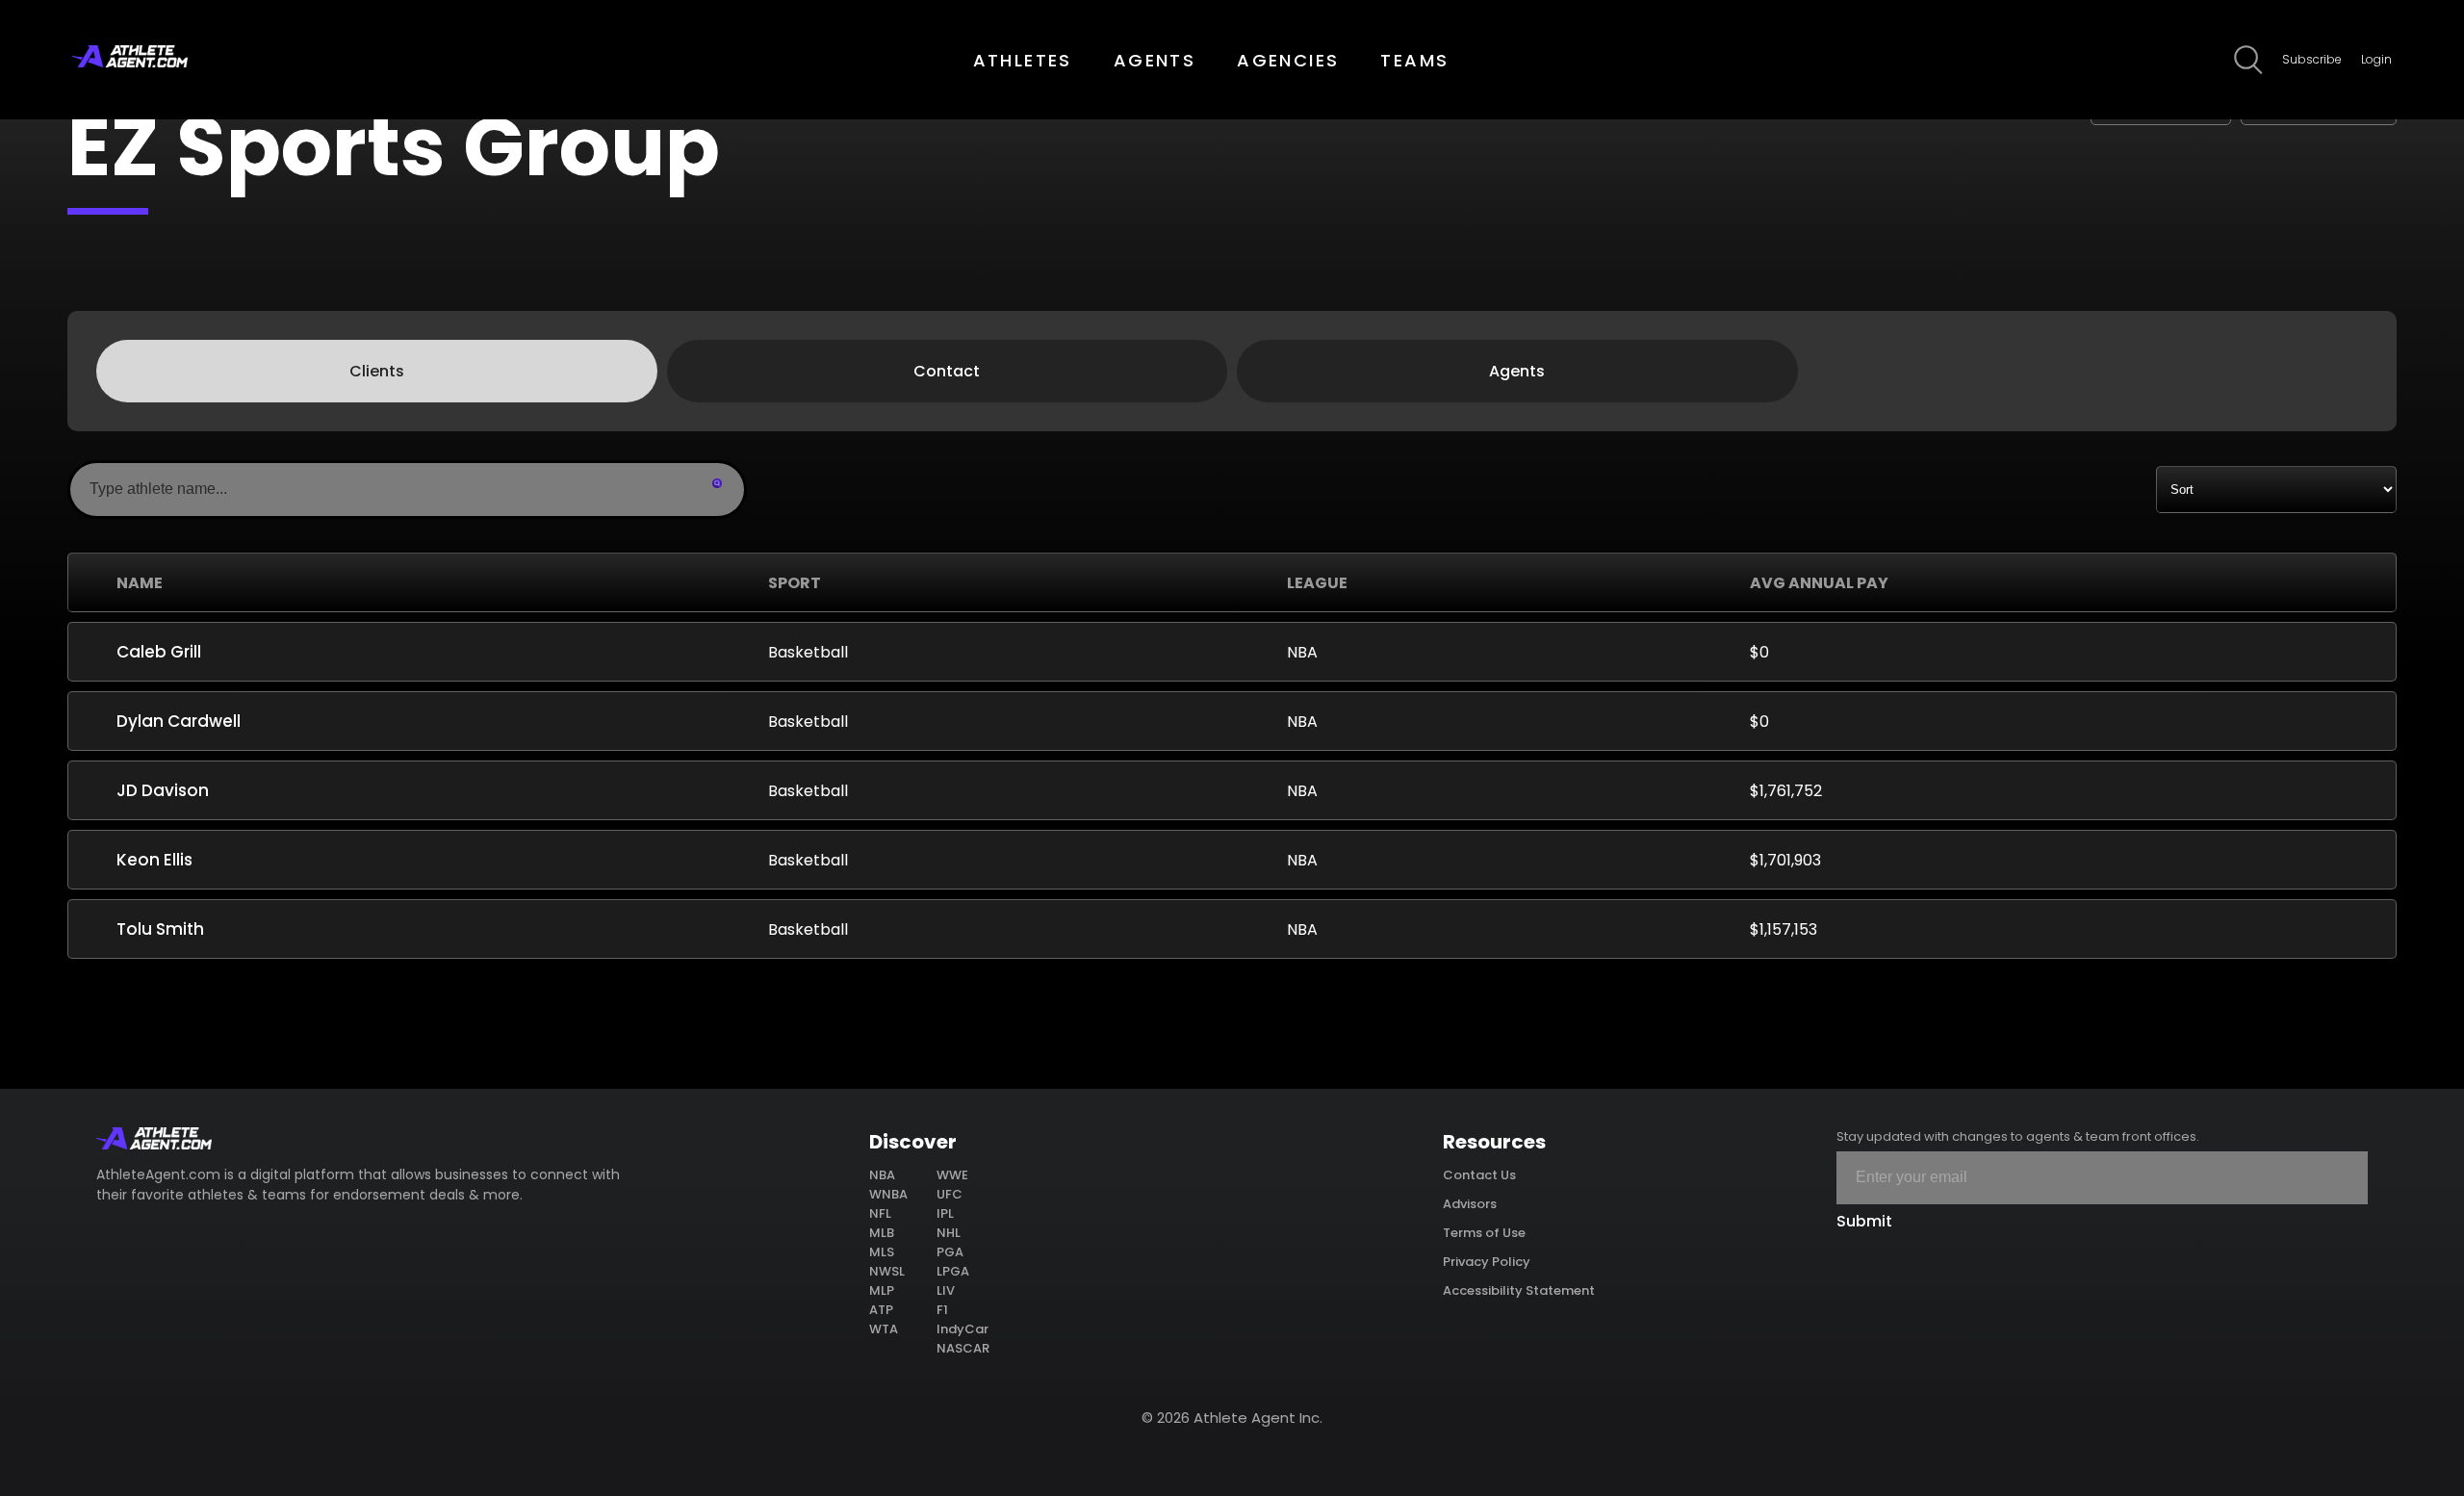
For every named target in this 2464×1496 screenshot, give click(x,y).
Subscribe (2312, 59)
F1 (942, 1310)
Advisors (1470, 1204)
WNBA (888, 1194)
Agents (1517, 371)
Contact (947, 371)
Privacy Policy (1487, 1262)
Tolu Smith (160, 929)
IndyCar (962, 1329)
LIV (946, 1290)
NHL (949, 1233)
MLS (882, 1252)
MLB (882, 1233)
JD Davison (163, 790)
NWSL (887, 1271)
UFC (950, 1194)
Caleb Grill (159, 652)
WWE (952, 1175)
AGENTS (1155, 60)
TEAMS (1414, 60)
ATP (881, 1310)
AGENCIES (1288, 60)
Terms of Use (1484, 1233)
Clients (377, 371)
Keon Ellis (154, 860)
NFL (880, 1213)
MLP (882, 1290)
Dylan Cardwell (179, 721)
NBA (882, 1175)
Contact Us (1479, 1175)
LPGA (953, 1271)
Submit (1864, 1221)
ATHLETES (1023, 60)
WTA (884, 1329)
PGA (950, 1252)
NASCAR (963, 1348)
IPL (945, 1213)
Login (2376, 59)
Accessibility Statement (1519, 1290)
